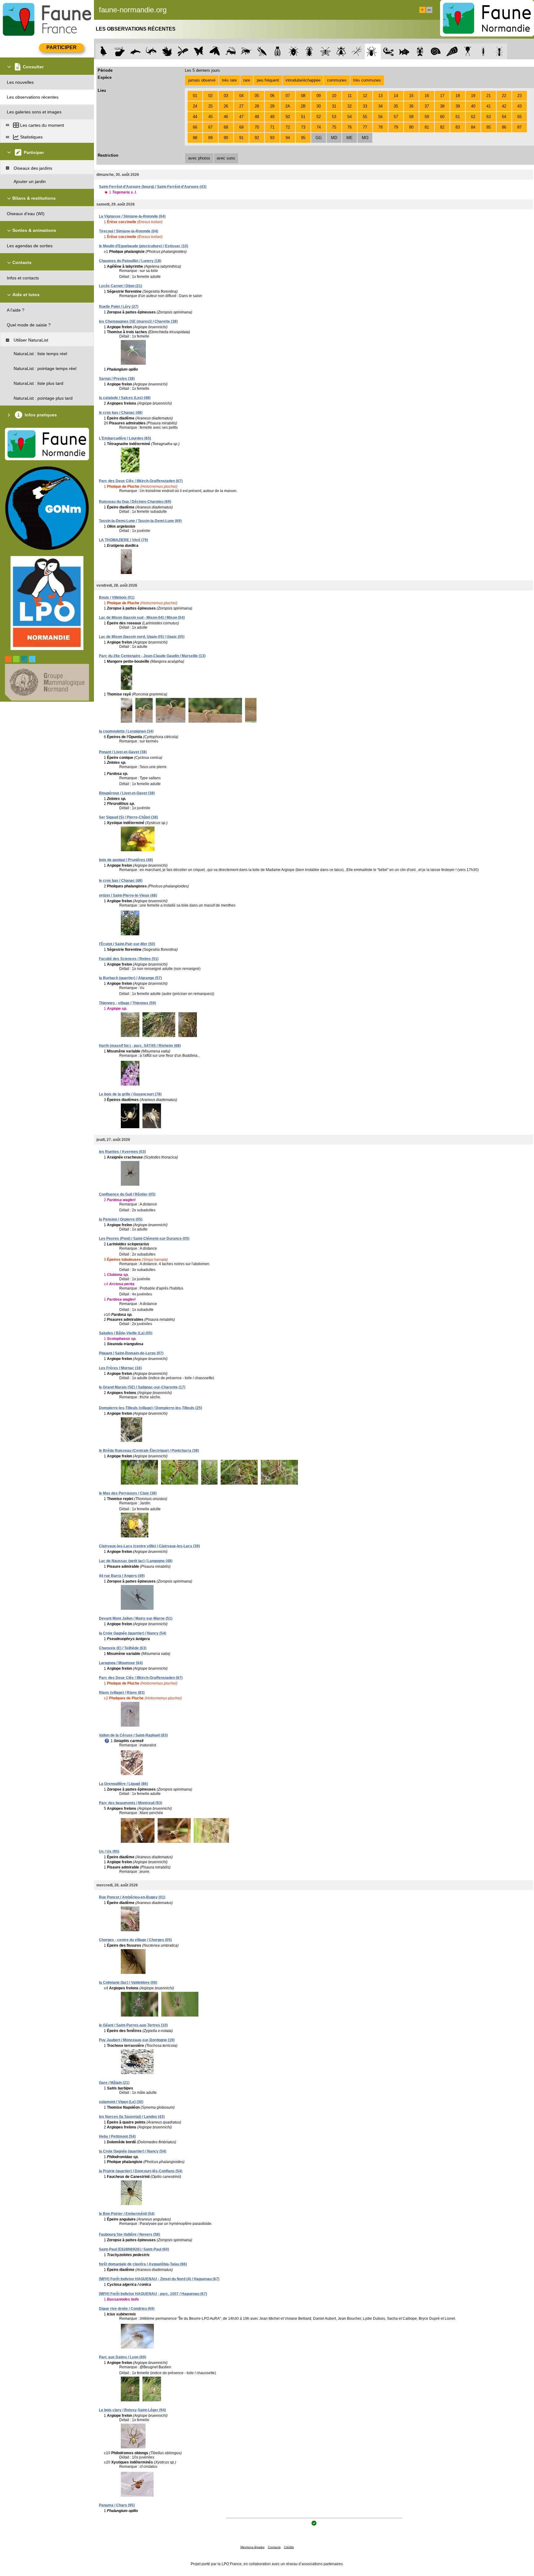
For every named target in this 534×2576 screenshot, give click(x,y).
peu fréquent (268, 80)
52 (319, 117)
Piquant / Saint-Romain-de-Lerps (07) (131, 1353)
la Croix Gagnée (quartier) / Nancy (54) (133, 1633)
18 (458, 96)
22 (504, 96)
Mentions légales (252, 2547)
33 (365, 106)
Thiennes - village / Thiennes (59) (127, 1003)
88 (195, 138)
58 (411, 117)
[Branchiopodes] (468, 51)
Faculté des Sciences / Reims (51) (129, 959)
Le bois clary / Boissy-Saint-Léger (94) (132, 2410)
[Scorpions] (389, 51)
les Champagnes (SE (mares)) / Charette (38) (138, 321)
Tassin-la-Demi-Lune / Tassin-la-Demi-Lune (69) (140, 521)
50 (288, 117)
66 (195, 127)
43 (519, 106)
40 (473, 106)
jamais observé (202, 80)
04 (241, 96)
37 (427, 106)
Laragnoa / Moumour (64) (121, 1663)
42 (504, 106)
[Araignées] (373, 51)
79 (396, 127)
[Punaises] (294, 51)
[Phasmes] (357, 51)
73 (303, 127)
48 (257, 117)
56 (380, 117)
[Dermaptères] (483, 51)
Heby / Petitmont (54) (117, 2136)
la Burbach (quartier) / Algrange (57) (130, 978)
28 (257, 106)
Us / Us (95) (109, 1851)
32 (350, 106)
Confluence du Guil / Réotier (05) (127, 1194)
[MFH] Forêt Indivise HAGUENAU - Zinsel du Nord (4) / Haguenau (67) (159, 2279)
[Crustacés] (420, 51)
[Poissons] (404, 51)
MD (334, 138)
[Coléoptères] (309, 51)
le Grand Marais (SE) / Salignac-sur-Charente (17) (142, 1387)
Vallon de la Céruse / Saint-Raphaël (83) (133, 1735)
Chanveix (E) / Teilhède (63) (123, 1648)
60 (442, 117)
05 (257, 96)
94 (288, 138)
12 (365, 96)
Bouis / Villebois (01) (117, 597)
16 (427, 96)
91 (241, 138)
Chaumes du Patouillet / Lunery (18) (130, 261)
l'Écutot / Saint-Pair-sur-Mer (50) (127, 944)
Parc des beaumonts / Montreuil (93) (131, 1803)
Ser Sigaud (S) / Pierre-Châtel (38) (128, 817)
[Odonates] (183, 51)
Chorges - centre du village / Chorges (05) (135, 1940)
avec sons (226, 158)
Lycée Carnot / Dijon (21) (121, 286)
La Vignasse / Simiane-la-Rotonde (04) (132, 216)
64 (504, 117)
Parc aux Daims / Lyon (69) (123, 2357)
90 (226, 138)
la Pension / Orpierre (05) (121, 1219)
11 (350, 96)
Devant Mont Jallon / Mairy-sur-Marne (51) (136, 1618)
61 (458, 117)
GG (319, 138)
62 (473, 117)
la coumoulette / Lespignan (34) (126, 731)
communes (337, 80)
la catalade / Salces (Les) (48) (125, 398)
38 (442, 106)
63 (489, 117)
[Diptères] (341, 51)
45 (210, 117)
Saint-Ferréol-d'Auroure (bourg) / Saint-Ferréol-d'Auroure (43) (153, 187)
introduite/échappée (303, 80)
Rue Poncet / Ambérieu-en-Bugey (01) (132, 1897)
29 (272, 106)
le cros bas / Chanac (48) (121, 413)
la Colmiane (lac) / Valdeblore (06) (128, 1983)
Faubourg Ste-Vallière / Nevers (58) (129, 2234)
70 (257, 127)
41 (489, 106)
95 (303, 138)
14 (396, 96)
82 (442, 127)
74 (319, 127)
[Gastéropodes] (436, 51)
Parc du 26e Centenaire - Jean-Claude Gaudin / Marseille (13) (152, 656)
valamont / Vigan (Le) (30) (121, 2102)
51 (303, 117)
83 (458, 127)
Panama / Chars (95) (117, 2505)
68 (226, 127)
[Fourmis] (499, 51)
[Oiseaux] (104, 51)
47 (241, 117)
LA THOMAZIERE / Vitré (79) (123, 540)
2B (303, 106)
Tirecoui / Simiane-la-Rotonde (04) (129, 231)
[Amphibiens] (167, 51)
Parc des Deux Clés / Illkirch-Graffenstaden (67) (141, 481)
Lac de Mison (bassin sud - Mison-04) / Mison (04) (142, 618)
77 (365, 127)
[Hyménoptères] (246, 51)
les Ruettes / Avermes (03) (122, 1152)
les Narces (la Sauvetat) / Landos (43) (132, 2117)
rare (247, 80)
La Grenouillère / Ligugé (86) (123, 1784)
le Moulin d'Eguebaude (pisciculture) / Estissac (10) (144, 246)
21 (489, 96)
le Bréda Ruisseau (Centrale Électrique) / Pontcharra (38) (149, 1451)
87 (519, 127)
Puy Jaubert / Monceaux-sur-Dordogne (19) (137, 2040)
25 (210, 106)
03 (226, 96)
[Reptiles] (151, 51)
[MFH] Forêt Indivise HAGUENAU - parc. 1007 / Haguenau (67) (153, 2294)
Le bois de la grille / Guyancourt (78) (130, 1094)
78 (380, 127)
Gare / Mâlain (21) (114, 2083)
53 (334, 117)
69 (241, 127)
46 (226, 117)
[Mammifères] (120, 51)
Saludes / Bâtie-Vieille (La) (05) (126, 1333)
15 (411, 96)
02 (210, 96)
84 (473, 127)
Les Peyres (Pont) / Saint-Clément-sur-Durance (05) (144, 1239)
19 (473, 96)
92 (257, 138)
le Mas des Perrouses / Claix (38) (128, 1493)
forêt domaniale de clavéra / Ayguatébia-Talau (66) (143, 2264)
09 (319, 96)
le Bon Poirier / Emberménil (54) (127, 2214)
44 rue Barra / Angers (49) (122, 1576)
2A (288, 106)
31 (334, 106)
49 (272, 117)
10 (334, 96)
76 (350, 127)
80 (411, 127)
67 (210, 127)
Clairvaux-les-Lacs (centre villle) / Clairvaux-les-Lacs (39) (149, 1546)
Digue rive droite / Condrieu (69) (127, 2309)
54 (350, 117)
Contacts (274, 2547)
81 (427, 127)
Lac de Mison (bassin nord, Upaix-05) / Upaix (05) (142, 637)
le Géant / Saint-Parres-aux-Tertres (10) (133, 2025)
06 (272, 96)
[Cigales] (278, 51)
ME (350, 138)
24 (195, 106)
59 (427, 117)
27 (241, 106)
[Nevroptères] (325, 51)
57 (396, 117)
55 (365, 117)
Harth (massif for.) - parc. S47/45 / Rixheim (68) (140, 1046)
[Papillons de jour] (199, 51)
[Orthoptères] (230, 51)
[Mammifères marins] (136, 51)
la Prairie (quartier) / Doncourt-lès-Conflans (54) (141, 2171)
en (429, 10)
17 (442, 96)
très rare (229, 80)
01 (195, 96)
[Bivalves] (452, 51)
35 (396, 106)
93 (272, 138)
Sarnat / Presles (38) (117, 379)
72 (288, 127)
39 (458, 106)
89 (210, 138)
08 (303, 96)
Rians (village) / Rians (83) (122, 1693)
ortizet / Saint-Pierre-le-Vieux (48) (128, 895)
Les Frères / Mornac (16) (120, 1368)
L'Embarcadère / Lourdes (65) (125, 438)
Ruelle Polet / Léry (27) (119, 307)
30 (319, 106)
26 (226, 106)
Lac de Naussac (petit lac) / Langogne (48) (136, 1561)
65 (519, 117)
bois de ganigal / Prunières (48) (126, 860)
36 (411, 106)
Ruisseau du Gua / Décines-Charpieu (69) (135, 502)
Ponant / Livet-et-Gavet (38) (123, 752)
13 (380, 96)
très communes (367, 80)
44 (195, 117)
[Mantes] (262, 51)
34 (380, 106)
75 (334, 127)
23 (519, 96)
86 (504, 127)
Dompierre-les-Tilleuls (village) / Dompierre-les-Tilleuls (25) (150, 1408)
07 (288, 96)
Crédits (289, 2547)
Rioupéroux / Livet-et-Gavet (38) (127, 793)
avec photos (199, 158)
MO (365, 138)
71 (272, 127)
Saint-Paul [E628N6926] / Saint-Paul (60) (134, 2249)
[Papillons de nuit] (215, 51)
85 (489, 127)
